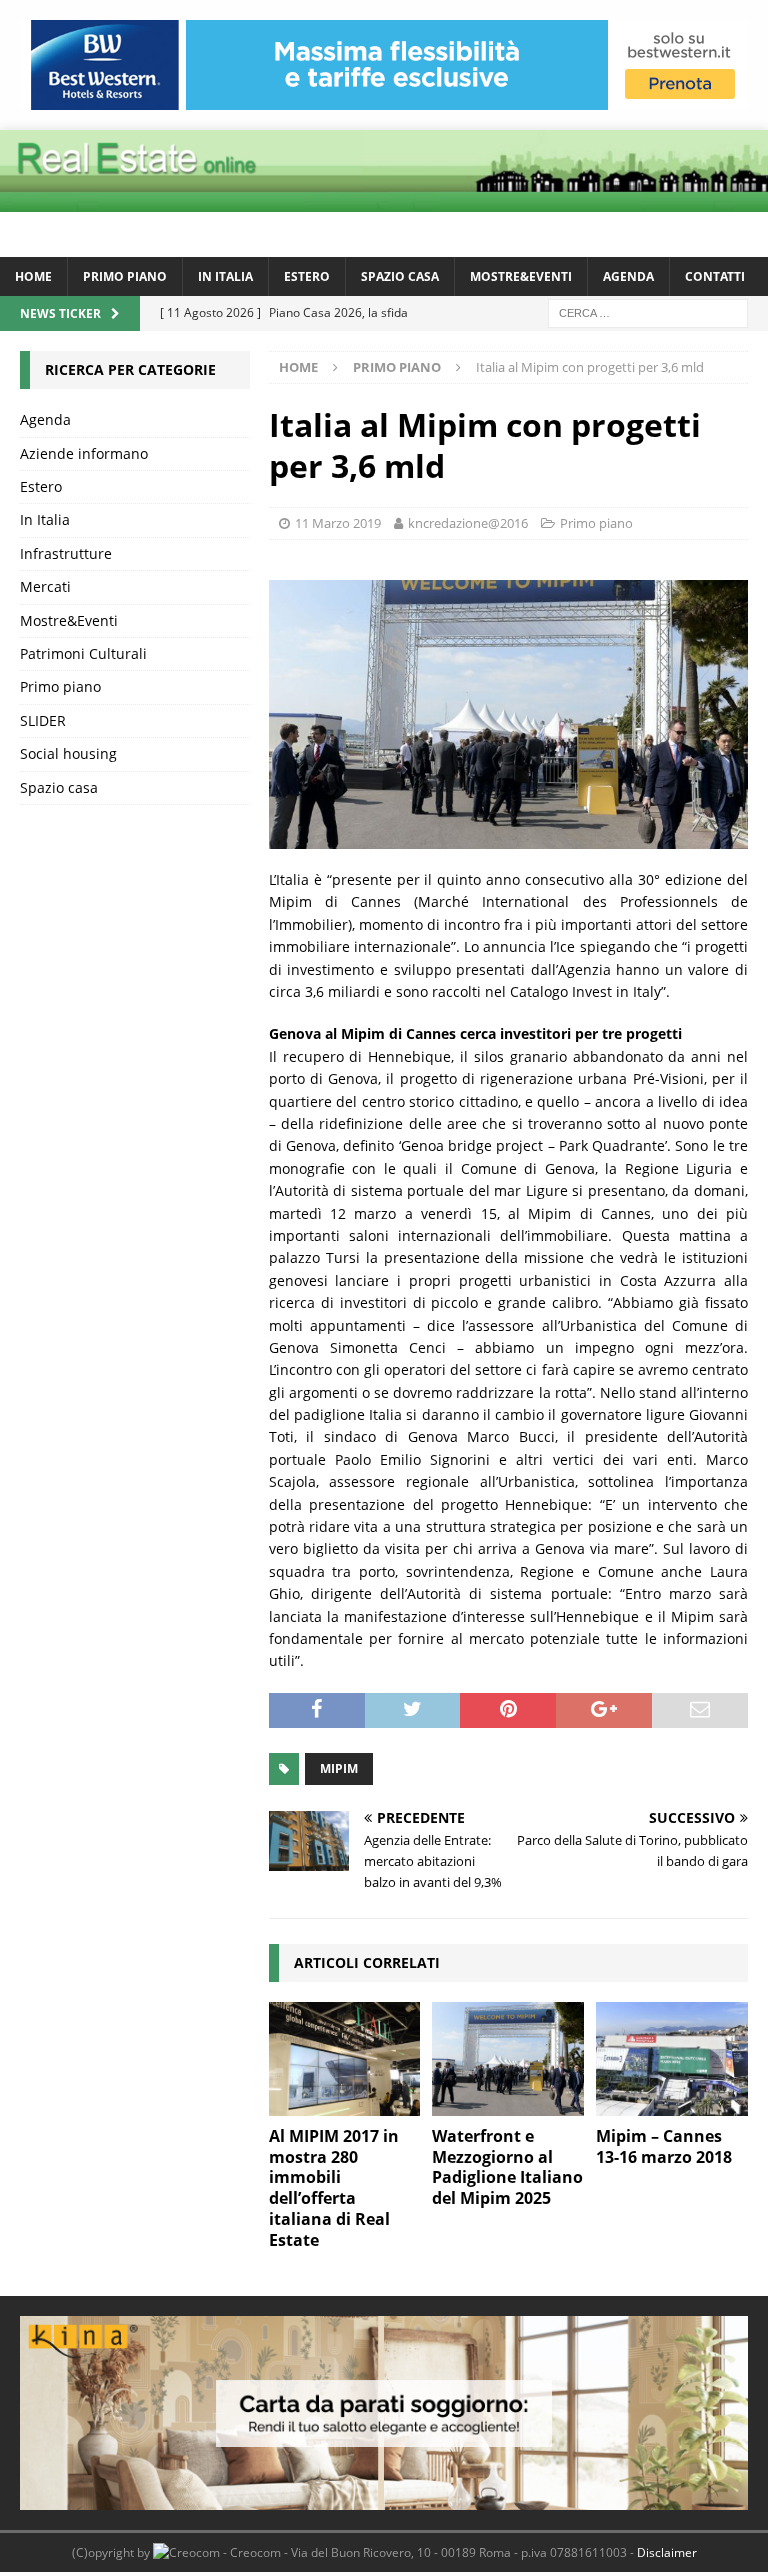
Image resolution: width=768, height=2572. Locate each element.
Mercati (45, 586)
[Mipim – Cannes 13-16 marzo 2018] (672, 2059)
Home (33, 276)
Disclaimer (667, 2552)
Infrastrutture (66, 553)
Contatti (715, 276)
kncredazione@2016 (468, 523)
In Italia (225, 276)
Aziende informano (84, 453)
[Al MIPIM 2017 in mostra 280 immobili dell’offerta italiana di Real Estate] (345, 2059)
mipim (339, 1768)
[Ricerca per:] (648, 311)
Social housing (68, 753)
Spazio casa (400, 276)
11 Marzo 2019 (338, 523)
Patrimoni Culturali (83, 653)
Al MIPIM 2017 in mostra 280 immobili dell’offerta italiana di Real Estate (334, 2188)
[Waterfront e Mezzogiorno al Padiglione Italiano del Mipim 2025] (508, 2059)
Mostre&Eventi (521, 276)
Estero (307, 276)
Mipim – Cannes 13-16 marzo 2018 (664, 2146)
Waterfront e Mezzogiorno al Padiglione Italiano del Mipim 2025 (507, 2167)
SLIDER (43, 720)
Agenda (628, 276)
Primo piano (125, 276)
